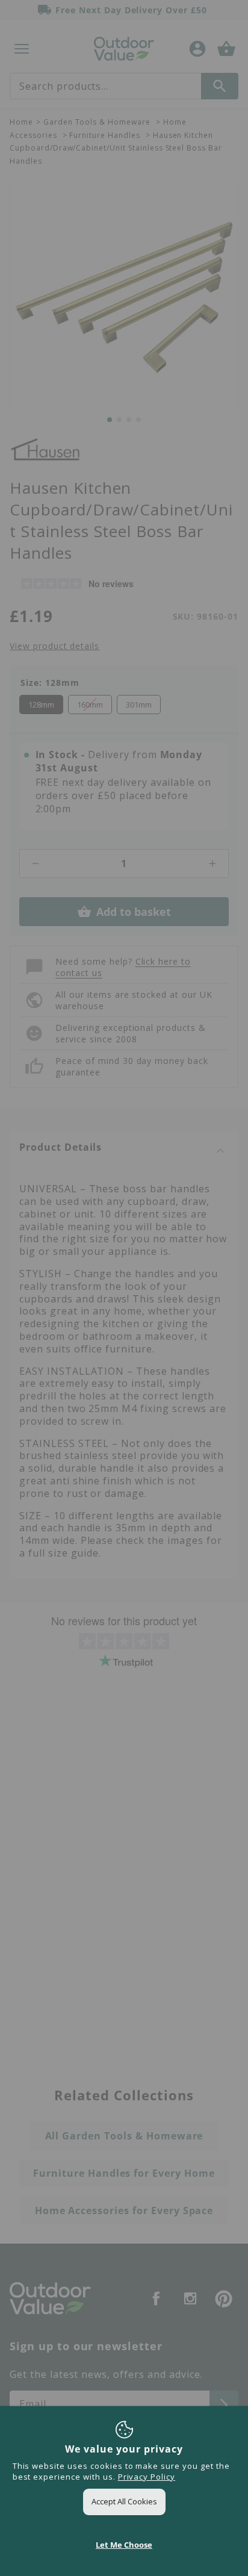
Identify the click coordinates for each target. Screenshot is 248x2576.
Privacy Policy (147, 2477)
